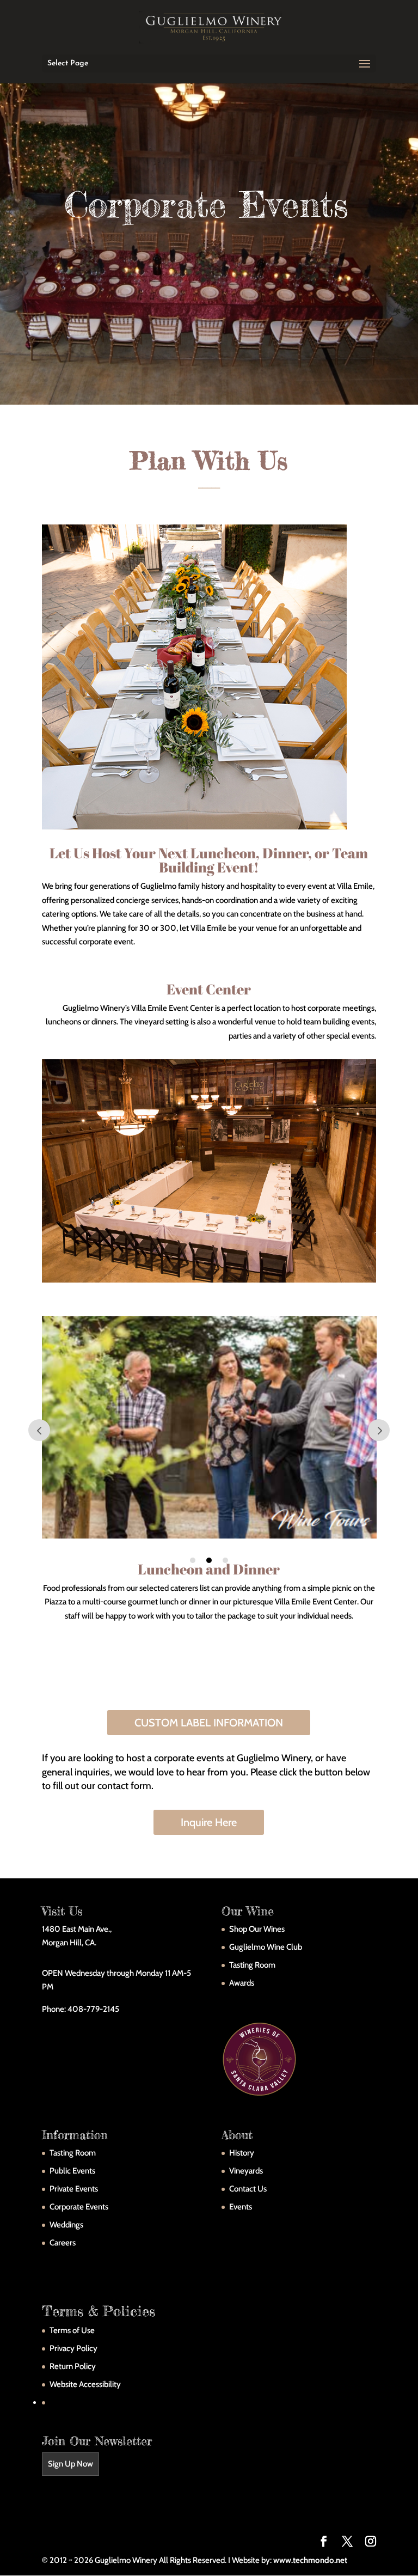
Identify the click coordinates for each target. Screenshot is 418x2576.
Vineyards (246, 2171)
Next (379, 1430)
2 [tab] (209, 1560)
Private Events (74, 2189)
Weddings (66, 2225)
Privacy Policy (73, 2348)
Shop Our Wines (257, 1929)
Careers (63, 2243)
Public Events (72, 2171)
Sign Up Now (70, 2464)
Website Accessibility (85, 2384)
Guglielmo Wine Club (266, 1947)
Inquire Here (209, 1822)
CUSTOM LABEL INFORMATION (209, 1723)
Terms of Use (72, 2330)
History (242, 2153)
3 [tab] (225, 1560)
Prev (39, 1430)
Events (241, 2207)
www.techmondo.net (310, 2560)
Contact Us (248, 2189)
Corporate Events (79, 2207)
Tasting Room (252, 1965)
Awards (242, 1983)
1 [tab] (193, 1560)
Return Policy (73, 2366)
